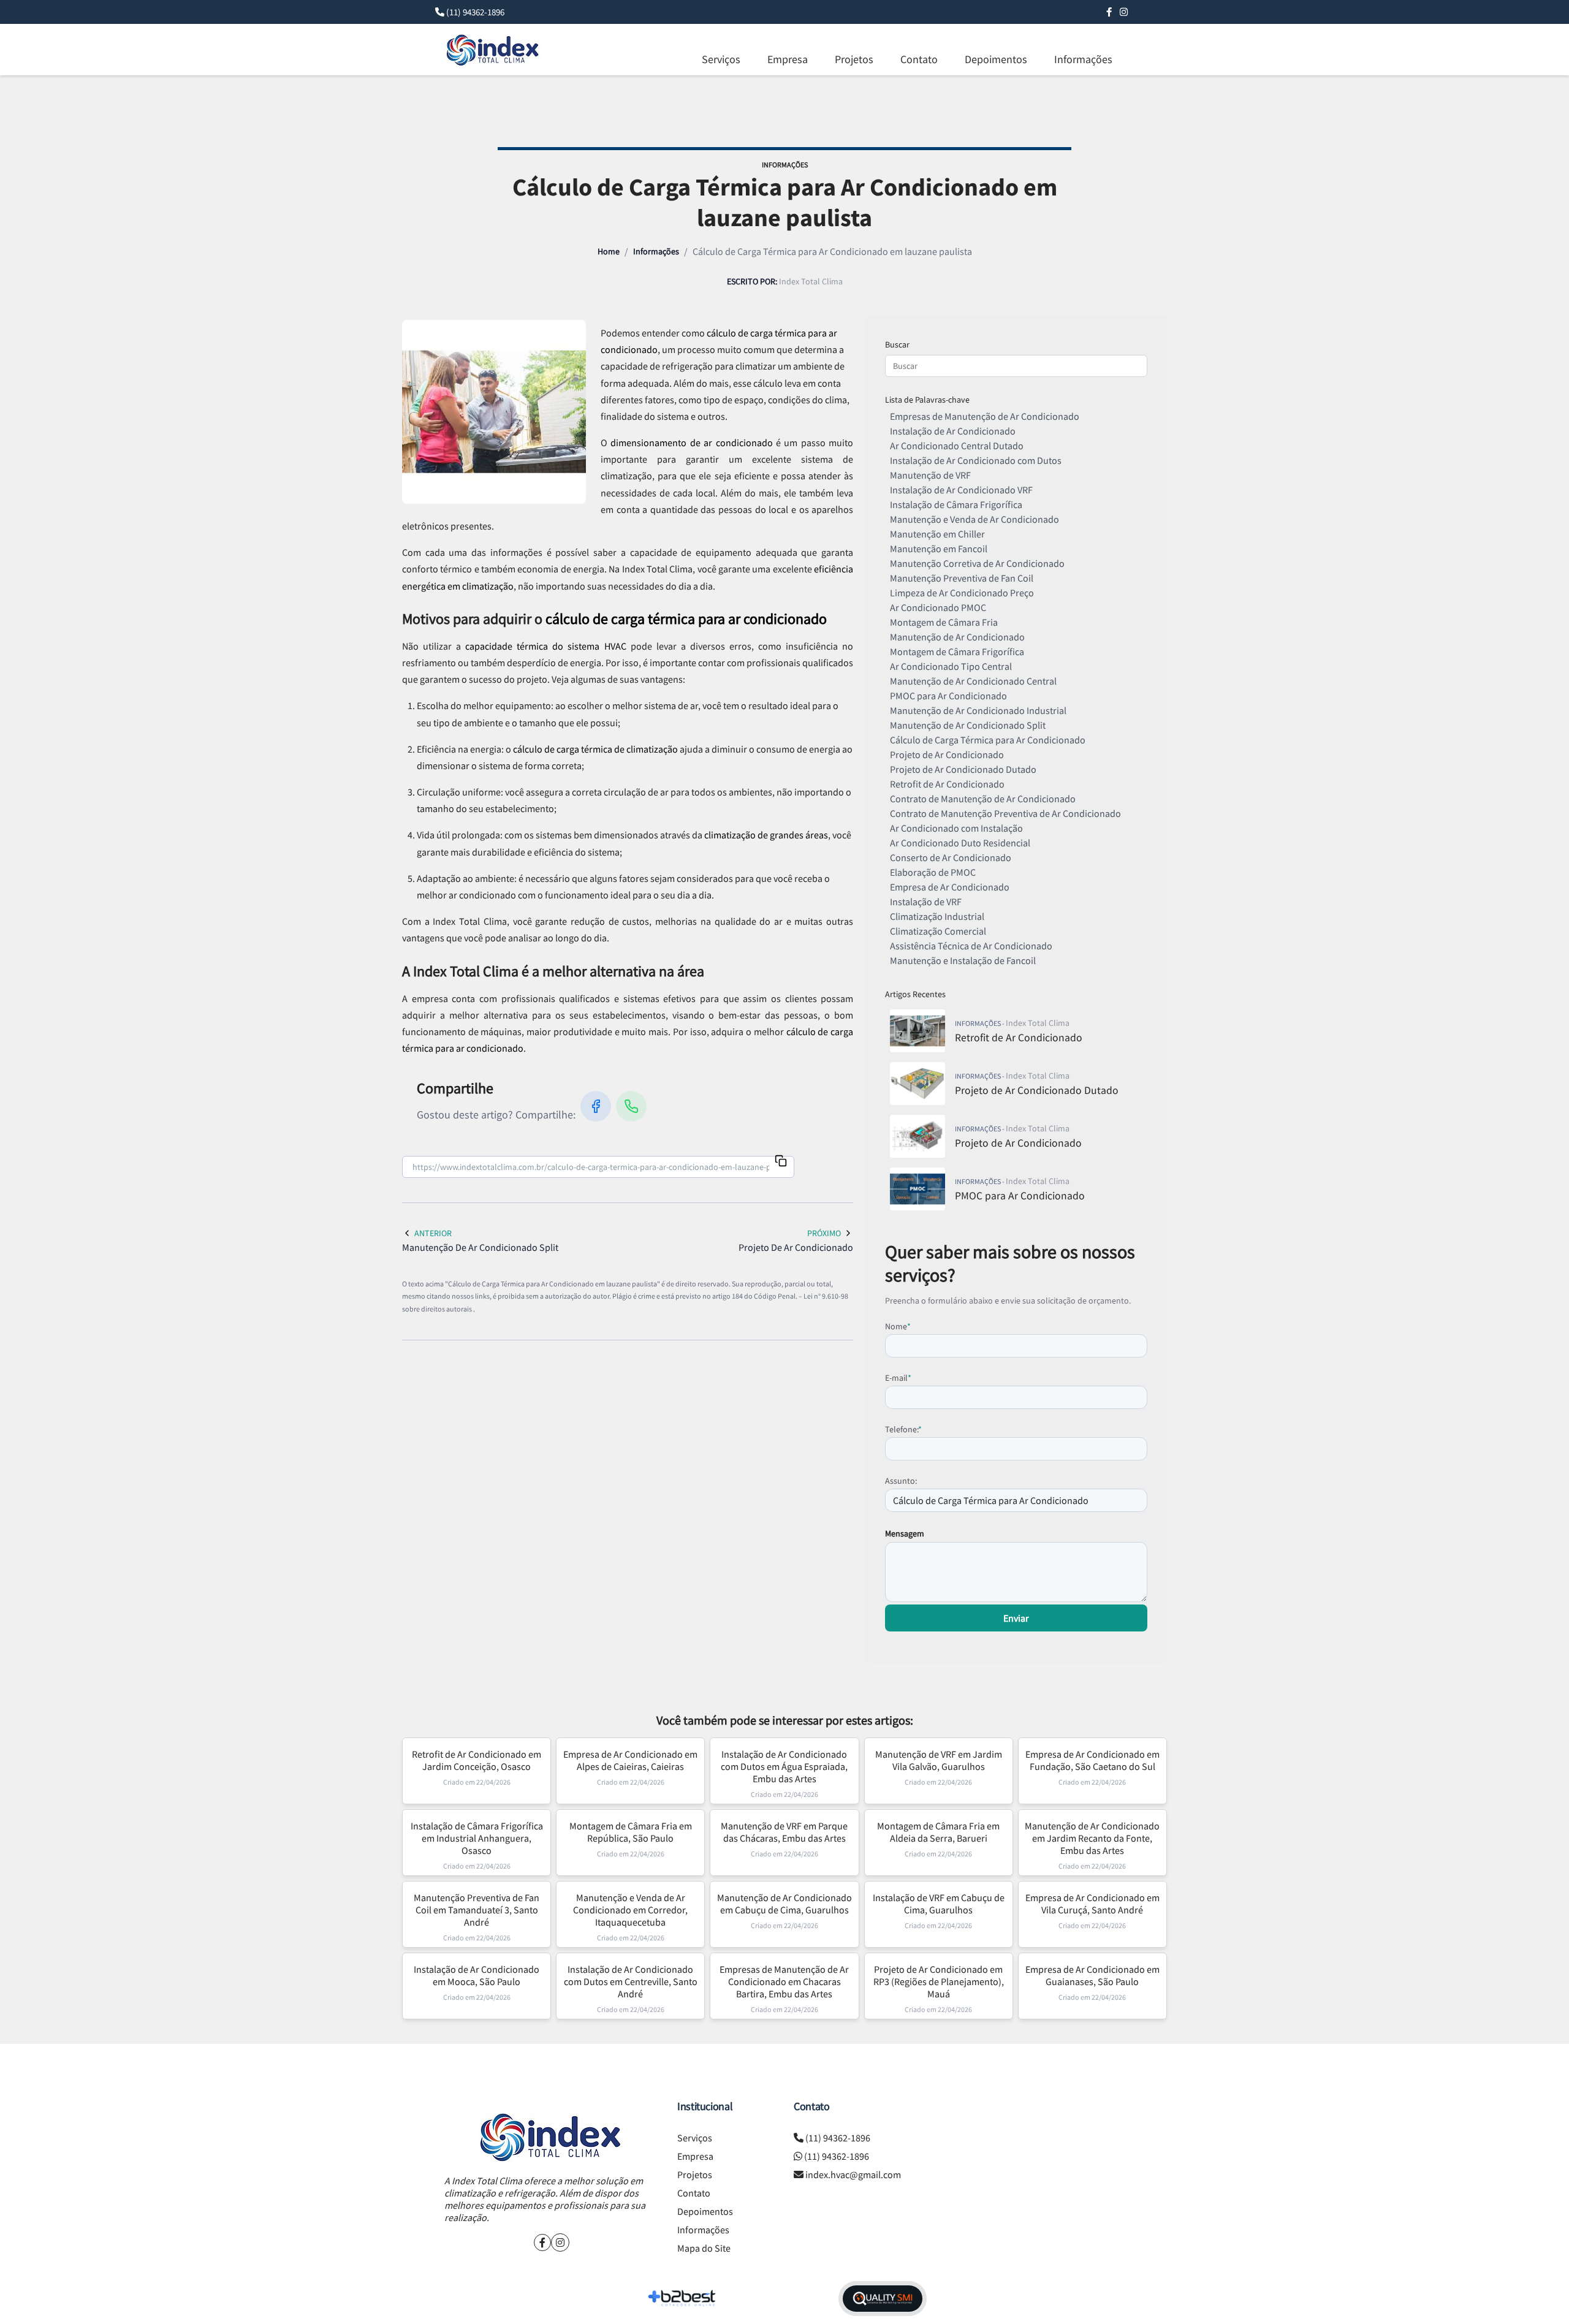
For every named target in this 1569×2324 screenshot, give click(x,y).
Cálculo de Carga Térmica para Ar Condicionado (988, 740)
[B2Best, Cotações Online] (682, 2298)
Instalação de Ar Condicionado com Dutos (976, 460)
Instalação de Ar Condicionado (953, 431)
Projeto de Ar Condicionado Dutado (963, 769)
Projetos (854, 59)
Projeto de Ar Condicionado (947, 754)
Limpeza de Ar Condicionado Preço (962, 593)
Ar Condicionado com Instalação (956, 828)
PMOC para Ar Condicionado (948, 696)
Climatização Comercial (938, 931)
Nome (898, 1326)
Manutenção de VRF (930, 475)
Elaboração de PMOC (933, 872)
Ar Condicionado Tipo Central (951, 666)
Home (609, 251)
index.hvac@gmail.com (853, 2174)
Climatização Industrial (937, 916)
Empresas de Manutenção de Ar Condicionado (985, 416)
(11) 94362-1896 (475, 12)
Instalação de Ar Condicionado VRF (961, 490)
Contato (919, 59)
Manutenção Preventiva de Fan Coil (962, 578)
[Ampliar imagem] (494, 412)
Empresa (788, 59)
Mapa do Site (704, 2248)
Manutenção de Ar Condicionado (957, 637)
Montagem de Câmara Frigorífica (957, 651)
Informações (1083, 59)
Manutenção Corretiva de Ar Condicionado (977, 563)
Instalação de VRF (926, 902)
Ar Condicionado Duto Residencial (960, 843)
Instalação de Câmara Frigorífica (956, 504)
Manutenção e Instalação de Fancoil (963, 960)
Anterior (433, 1233)
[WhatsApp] (631, 1106)
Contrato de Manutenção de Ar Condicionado (983, 799)
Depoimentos (996, 59)
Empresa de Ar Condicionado (950, 887)
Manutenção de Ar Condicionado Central (973, 681)
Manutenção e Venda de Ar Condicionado (974, 519)
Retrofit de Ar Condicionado (947, 784)
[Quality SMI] (883, 2299)
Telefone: (903, 1429)
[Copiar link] (781, 1162)
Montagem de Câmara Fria (944, 622)
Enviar (1016, 1618)
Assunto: (901, 1481)
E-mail (898, 1378)
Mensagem (905, 1533)
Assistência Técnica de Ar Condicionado (971, 946)
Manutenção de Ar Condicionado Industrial (978, 710)
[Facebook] (1109, 12)
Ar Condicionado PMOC (938, 607)
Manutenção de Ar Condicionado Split (968, 725)
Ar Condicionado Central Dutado (957, 446)
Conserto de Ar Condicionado (951, 857)
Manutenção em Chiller (937, 534)
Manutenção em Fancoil (939, 549)
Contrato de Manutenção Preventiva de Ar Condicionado (1005, 813)
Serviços (721, 59)
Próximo (824, 1233)
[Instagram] (1124, 12)
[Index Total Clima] (552, 2137)
